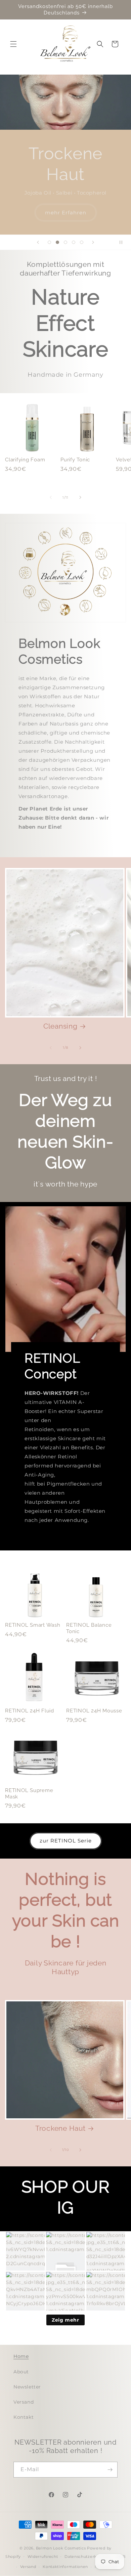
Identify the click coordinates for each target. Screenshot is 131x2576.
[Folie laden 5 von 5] (82, 242)
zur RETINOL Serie (66, 1841)
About (21, 2372)
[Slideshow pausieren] (124, 242)
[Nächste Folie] (93, 242)
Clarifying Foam (25, 460)
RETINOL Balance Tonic (89, 1628)
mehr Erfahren (66, 212)
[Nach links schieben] (51, 497)
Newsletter (27, 2387)
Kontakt (24, 2417)
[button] (13, 44)
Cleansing (60, 1026)
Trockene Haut (60, 2128)
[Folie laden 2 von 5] (57, 242)
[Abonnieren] (110, 2470)
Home (21, 2356)
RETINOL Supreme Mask (29, 1794)
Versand (24, 2402)
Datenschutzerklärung (87, 2557)
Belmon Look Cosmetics (61, 2548)
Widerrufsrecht (43, 2557)
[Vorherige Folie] (38, 242)
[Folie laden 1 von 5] (49, 242)
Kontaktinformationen (65, 2567)
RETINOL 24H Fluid (30, 1711)
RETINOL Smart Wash (33, 1625)
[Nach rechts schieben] (80, 497)
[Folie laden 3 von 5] (65, 242)
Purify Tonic (75, 460)
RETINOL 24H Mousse (94, 1711)
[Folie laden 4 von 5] (74, 242)
